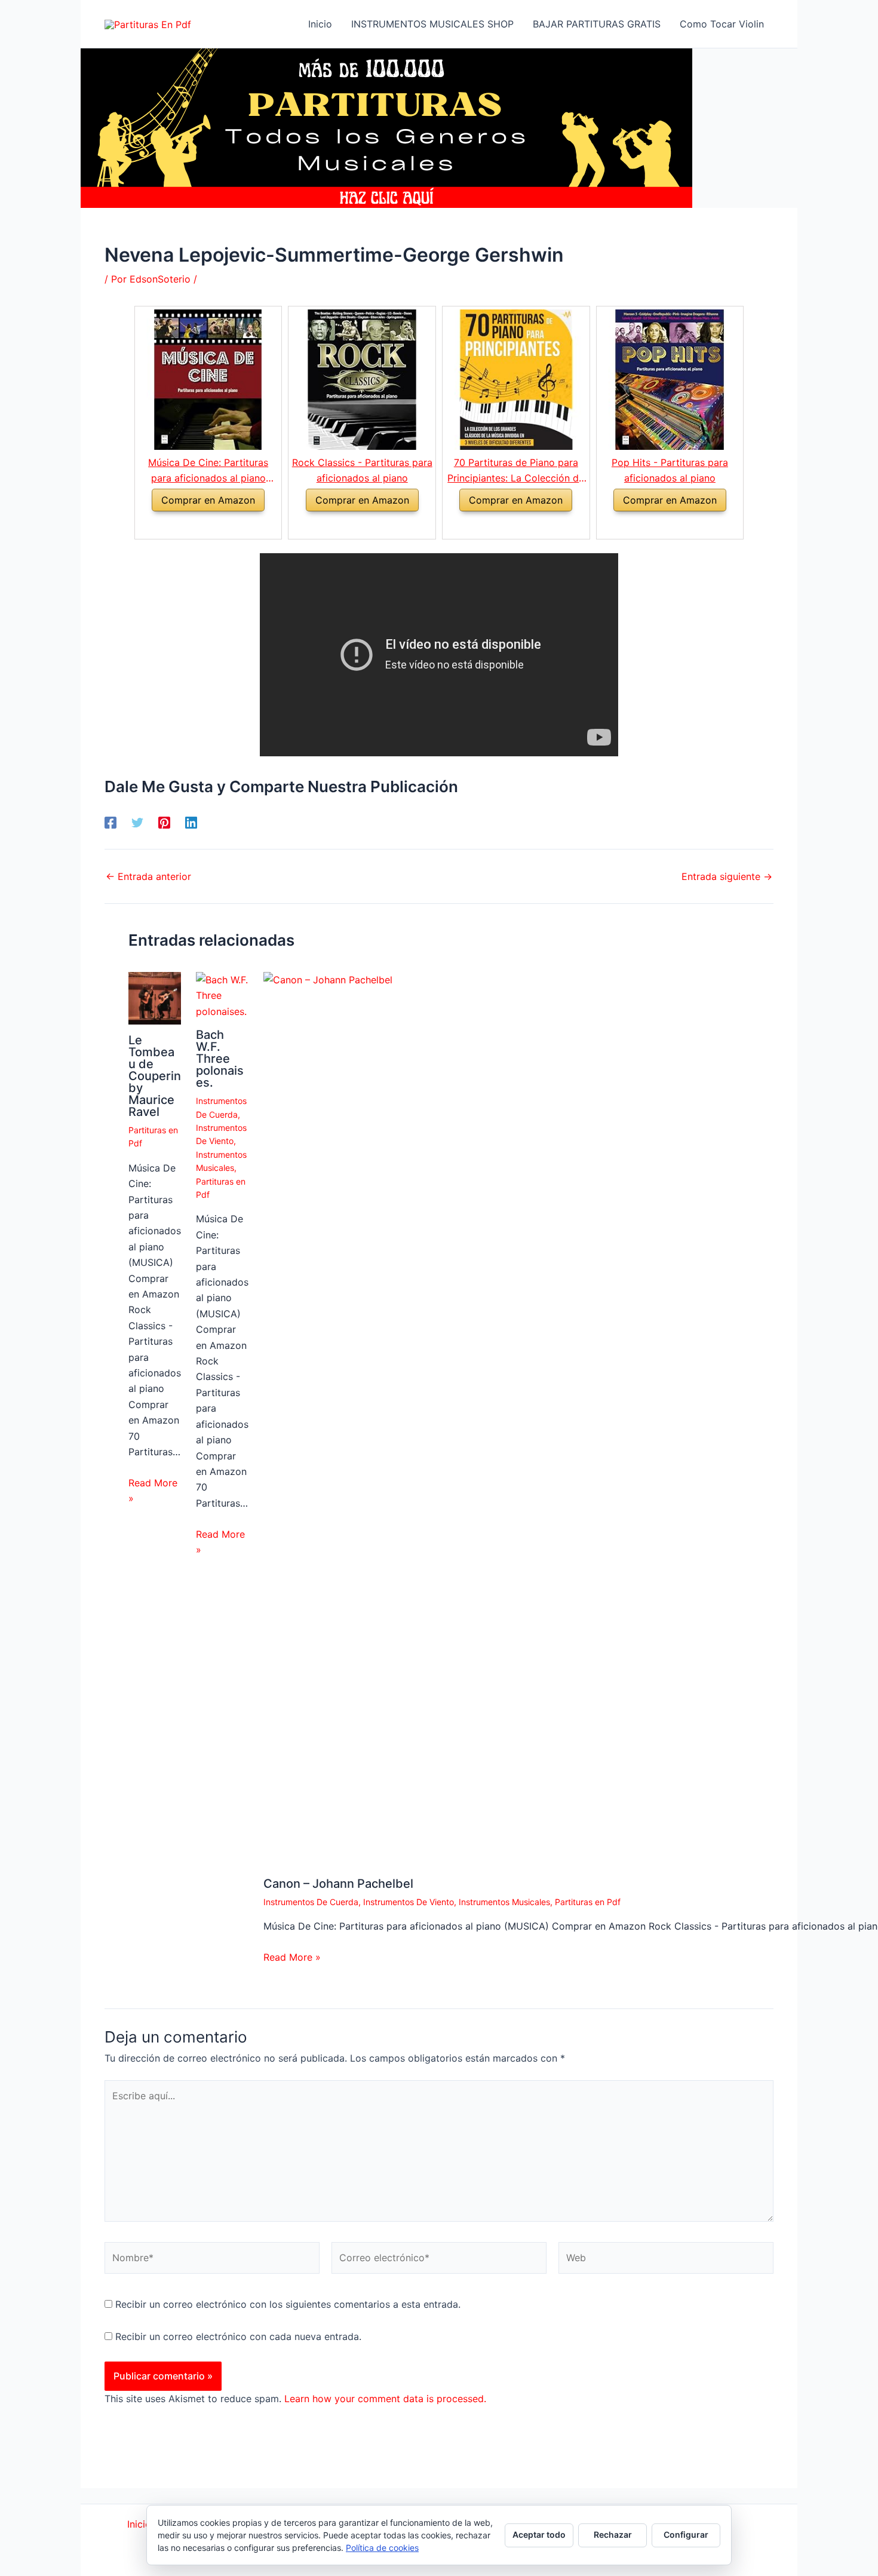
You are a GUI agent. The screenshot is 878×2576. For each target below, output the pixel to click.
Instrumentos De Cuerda (311, 1902)
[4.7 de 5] (656, 525)
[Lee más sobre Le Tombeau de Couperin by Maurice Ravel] (155, 997)
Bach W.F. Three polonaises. (220, 1059)
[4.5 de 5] (194, 525)
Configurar (686, 2534)
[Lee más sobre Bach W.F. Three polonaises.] (222, 995)
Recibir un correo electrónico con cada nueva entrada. (238, 2336)
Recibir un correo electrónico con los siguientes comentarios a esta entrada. (288, 2304)
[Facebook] (110, 823)
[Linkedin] (191, 823)
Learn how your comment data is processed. (385, 2399)
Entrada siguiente (727, 876)
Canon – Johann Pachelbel (338, 1884)
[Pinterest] (164, 823)
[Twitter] (137, 823)
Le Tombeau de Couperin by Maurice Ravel (155, 1076)
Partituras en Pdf (588, 1902)
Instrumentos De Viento (409, 1902)
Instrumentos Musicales (504, 1902)
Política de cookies (382, 2548)
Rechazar (613, 2534)
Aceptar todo (539, 2534)
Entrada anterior (148, 876)
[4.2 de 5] (502, 525)
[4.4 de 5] (348, 525)
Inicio (141, 2524)
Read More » (153, 1491)
